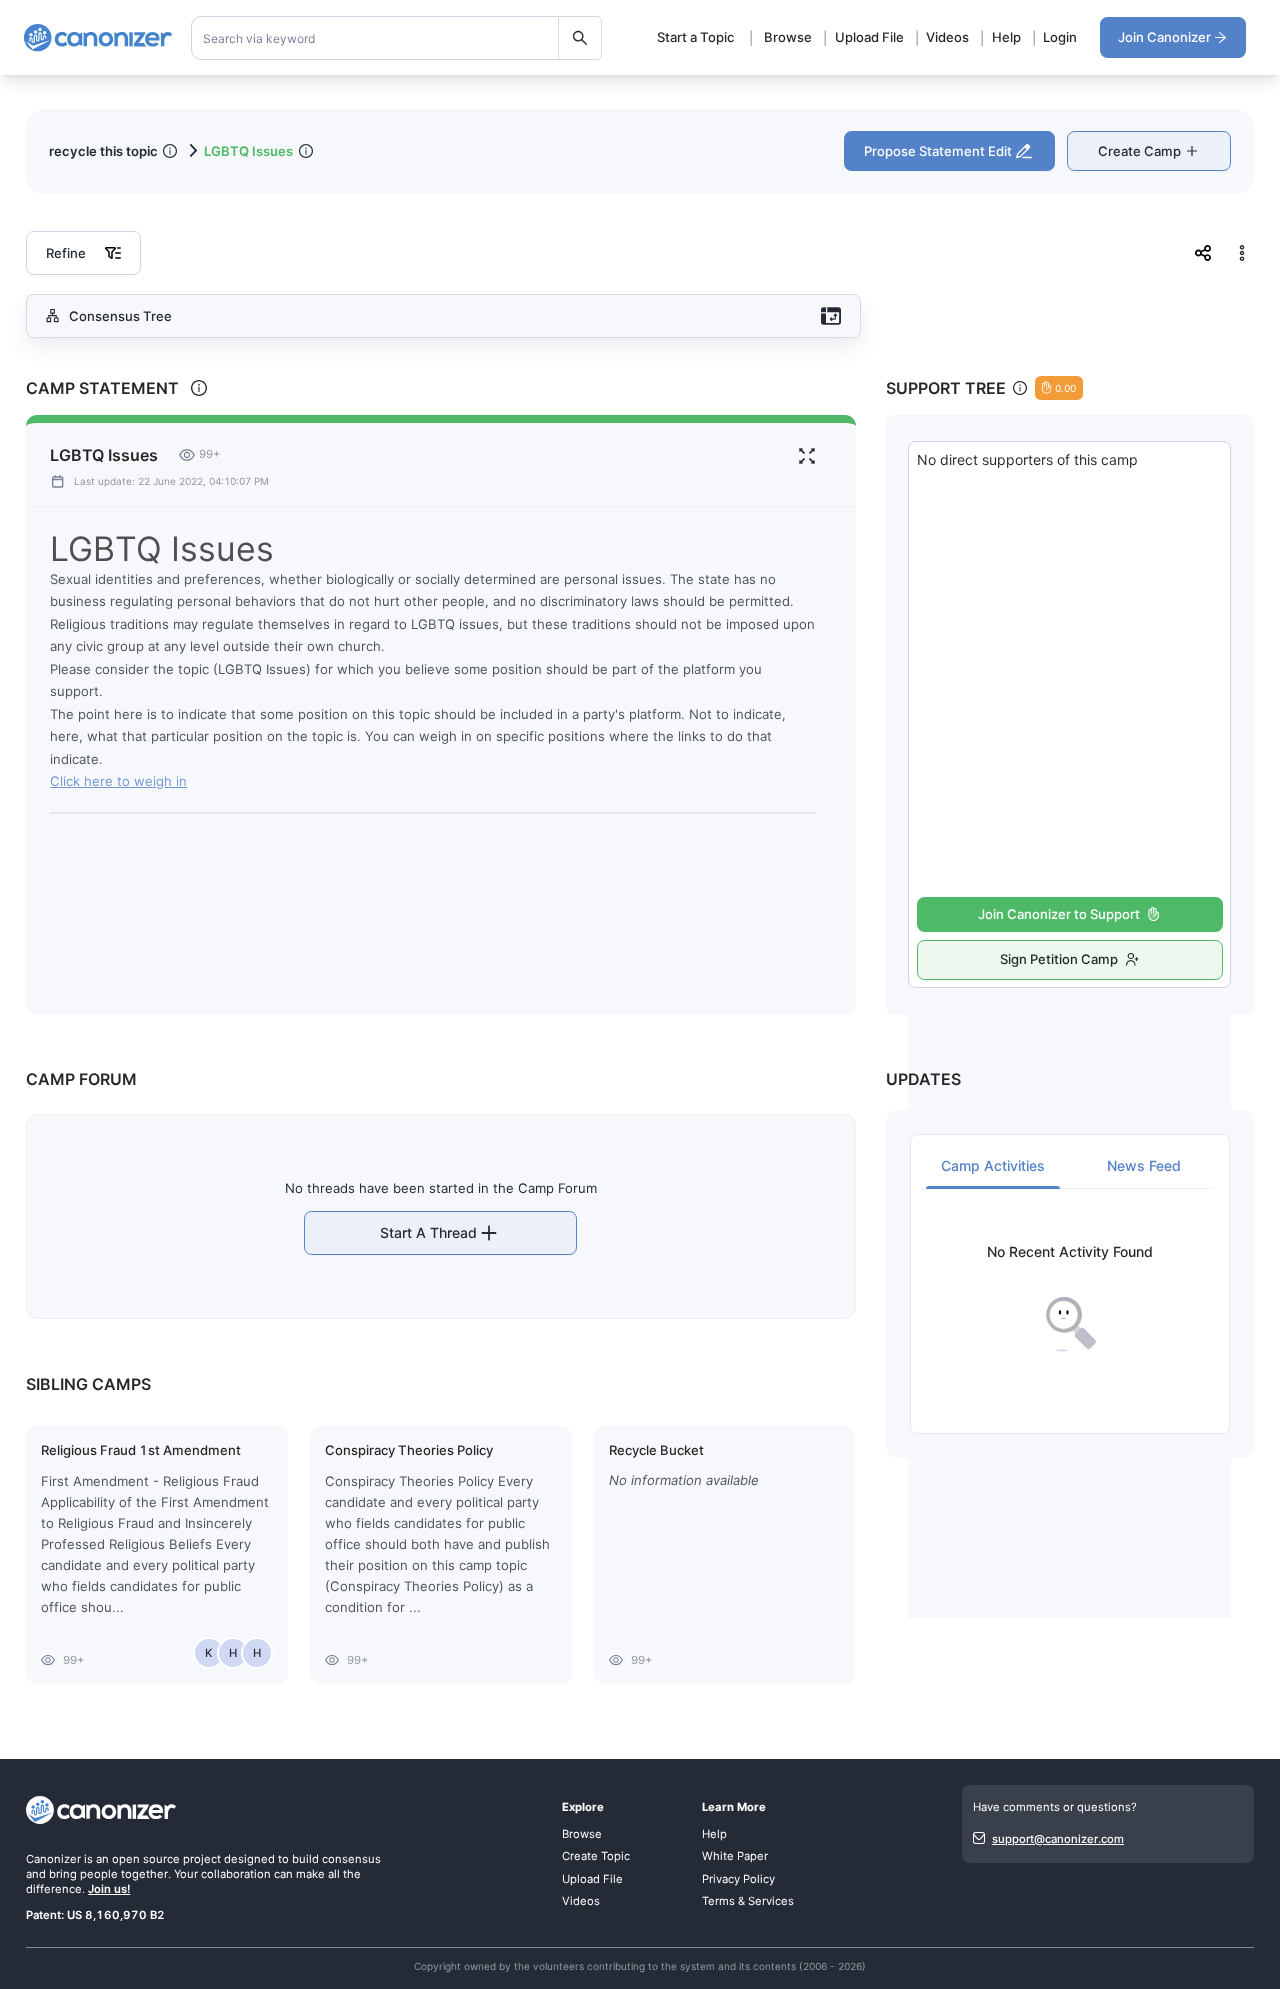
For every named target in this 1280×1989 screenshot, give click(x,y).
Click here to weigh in (118, 781)
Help (1006, 37)
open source (146, 1859)
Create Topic (596, 1856)
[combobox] (397, 38)
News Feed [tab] (1144, 1165)
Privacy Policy (738, 1879)
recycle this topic (103, 151)
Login (1060, 37)
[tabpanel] (1070, 1298)
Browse (788, 37)
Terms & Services (748, 1901)
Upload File (869, 37)
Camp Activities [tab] (993, 1165)
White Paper (735, 1856)
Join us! (109, 1889)
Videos (947, 37)
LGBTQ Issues (248, 151)
